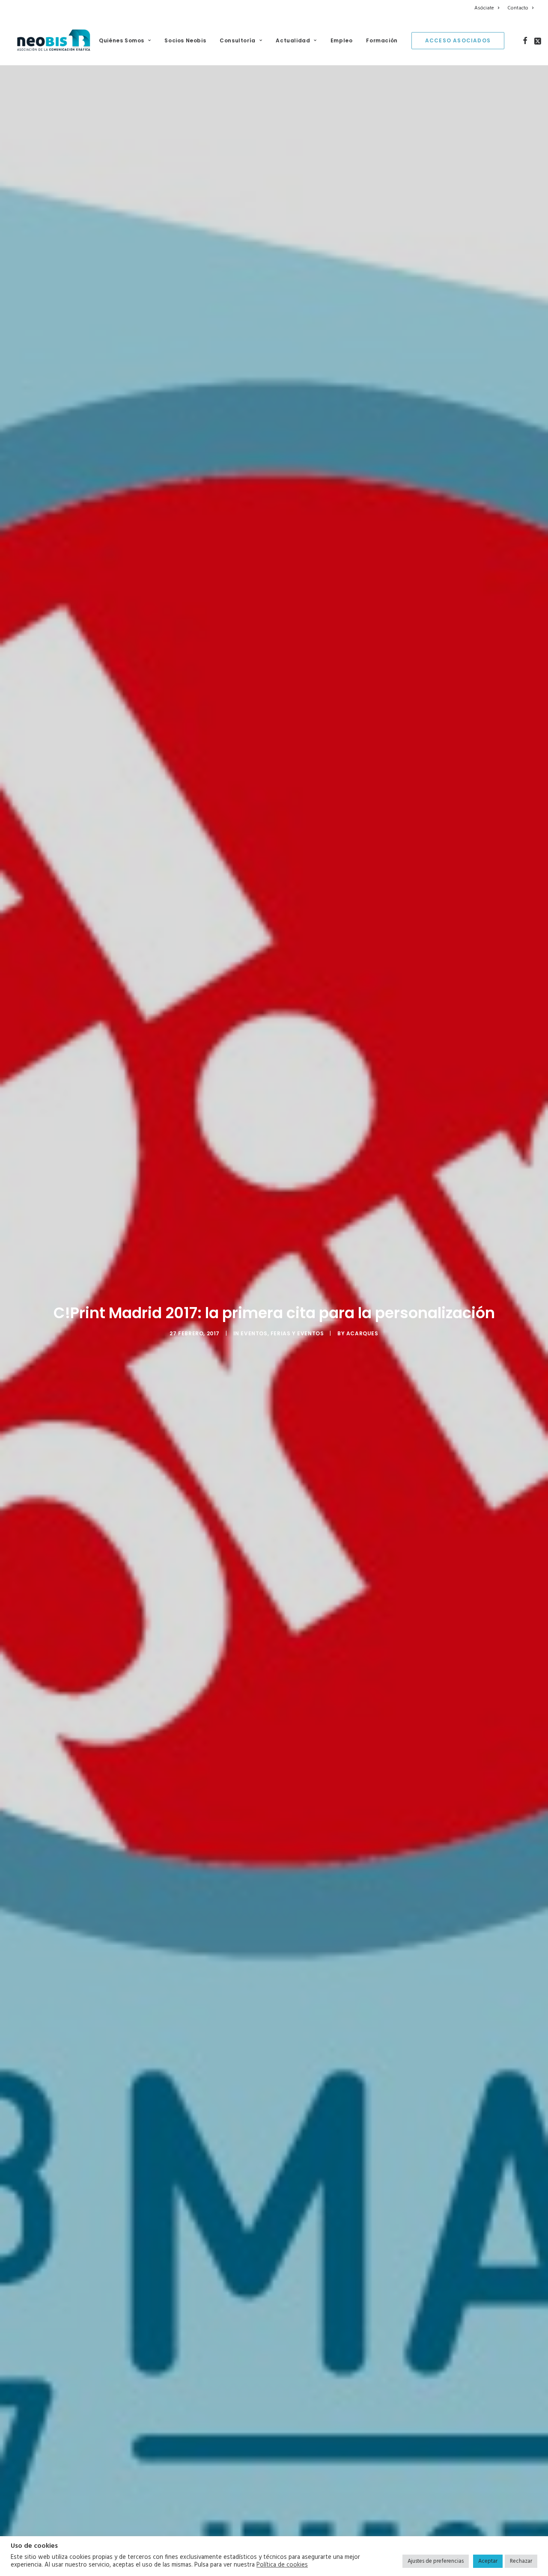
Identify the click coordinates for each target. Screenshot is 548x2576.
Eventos (254, 1333)
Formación (382, 40)
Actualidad (293, 40)
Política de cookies (282, 2565)
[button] (525, 41)
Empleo (342, 40)
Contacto (518, 8)
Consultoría (238, 40)
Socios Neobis (185, 40)
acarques (362, 1333)
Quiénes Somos (122, 40)
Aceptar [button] (488, 2561)
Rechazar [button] (521, 2561)
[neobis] (54, 41)
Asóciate (484, 8)
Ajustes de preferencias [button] (436, 2561)
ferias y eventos (297, 1333)
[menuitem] (488, 8)
